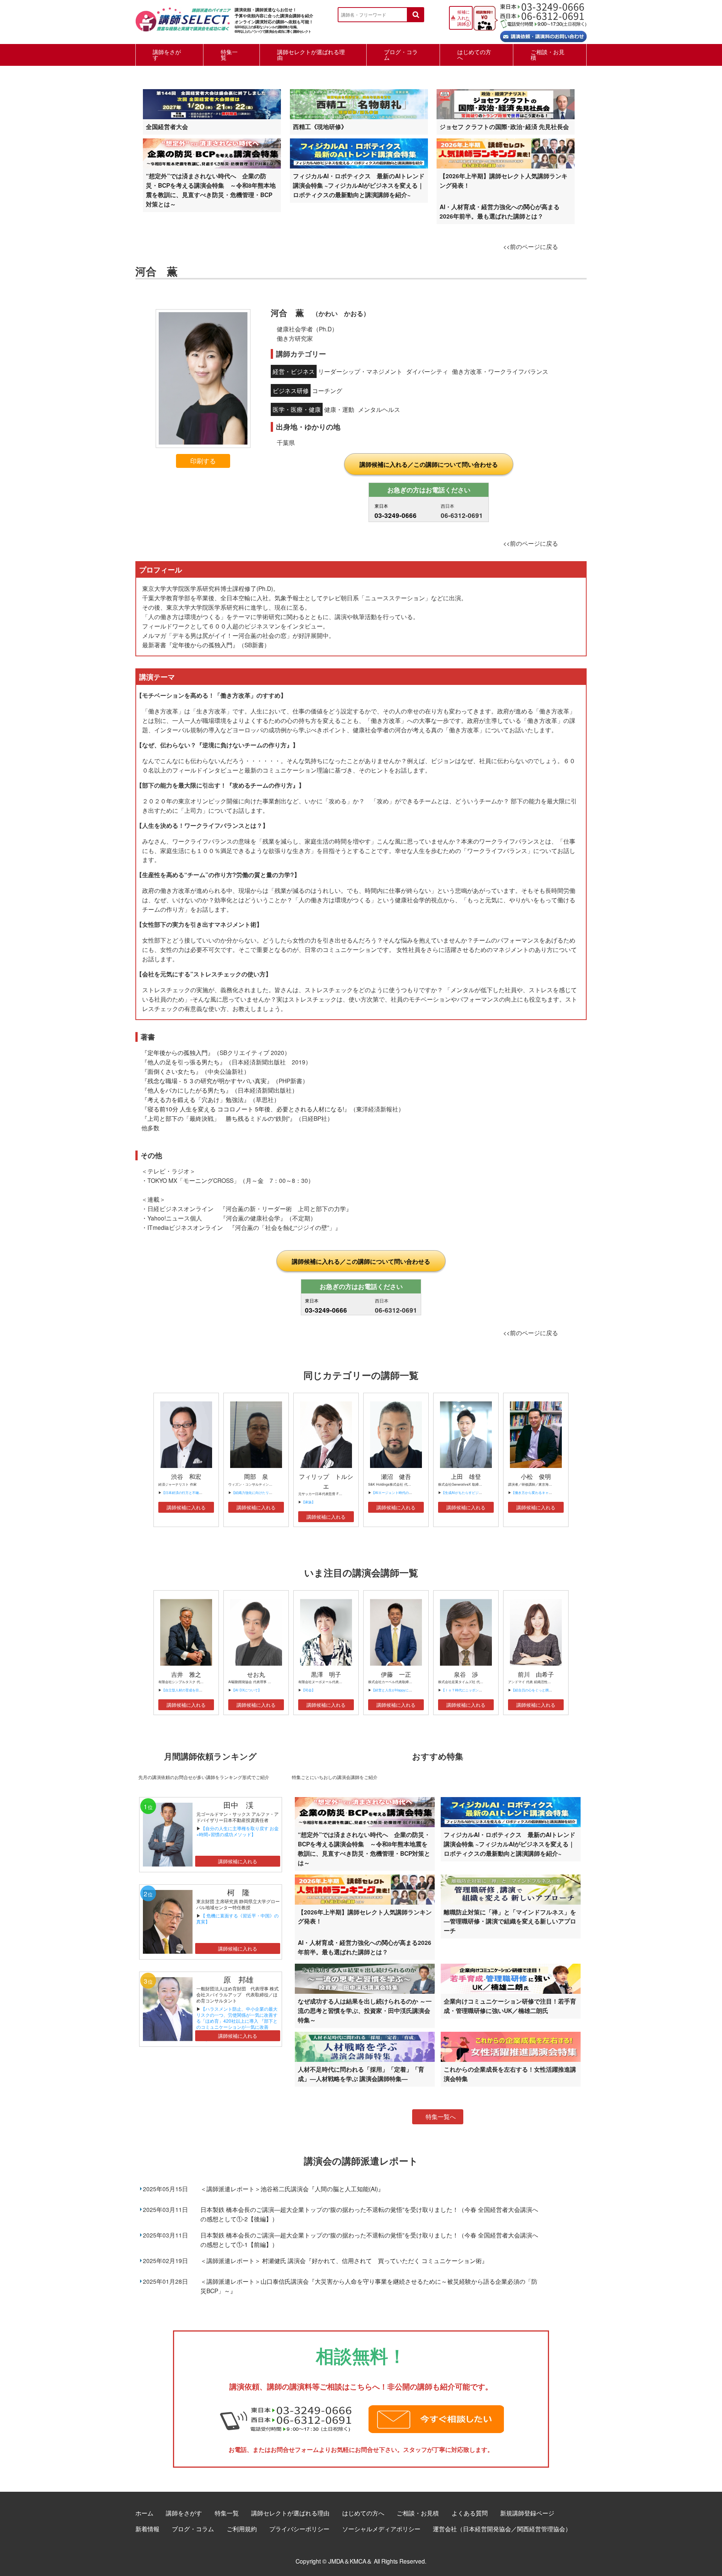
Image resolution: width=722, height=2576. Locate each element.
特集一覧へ (441, 2117)
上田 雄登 (466, 1476)
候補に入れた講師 (463, 18)
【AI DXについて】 (246, 1690)
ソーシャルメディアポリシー (381, 2529)
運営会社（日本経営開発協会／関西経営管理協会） (502, 2529)
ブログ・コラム (401, 55)
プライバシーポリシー (299, 2529)
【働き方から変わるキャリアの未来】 (540, 1493)
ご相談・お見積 (548, 55)
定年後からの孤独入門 (202, 645)
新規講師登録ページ (527, 2513)
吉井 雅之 (186, 1674)
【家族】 (308, 1502)
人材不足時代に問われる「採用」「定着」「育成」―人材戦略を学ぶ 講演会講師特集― (361, 2074)
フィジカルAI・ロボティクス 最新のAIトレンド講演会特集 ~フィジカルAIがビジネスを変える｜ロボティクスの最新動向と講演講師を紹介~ (359, 185)
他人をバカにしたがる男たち (187, 1090)
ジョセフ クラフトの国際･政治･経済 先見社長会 (504, 127)
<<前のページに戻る (531, 246)
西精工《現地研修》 (320, 127)
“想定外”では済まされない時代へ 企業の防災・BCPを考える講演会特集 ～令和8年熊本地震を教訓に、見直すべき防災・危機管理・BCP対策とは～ (211, 190)
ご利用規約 (242, 2529)
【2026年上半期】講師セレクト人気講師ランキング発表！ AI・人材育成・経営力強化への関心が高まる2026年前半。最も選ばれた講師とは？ (504, 196)
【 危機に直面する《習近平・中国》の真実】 (237, 1918)
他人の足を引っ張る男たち (184, 1062)
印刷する (203, 461)
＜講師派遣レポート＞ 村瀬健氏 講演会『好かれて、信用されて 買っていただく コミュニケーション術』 (344, 2260)
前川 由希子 (536, 1674)
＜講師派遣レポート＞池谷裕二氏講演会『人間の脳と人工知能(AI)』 (292, 2189)
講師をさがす (167, 55)
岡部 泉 (256, 1476)
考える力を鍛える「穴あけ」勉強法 (196, 1099)
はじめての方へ (474, 55)
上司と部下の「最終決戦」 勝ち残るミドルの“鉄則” (218, 1118)
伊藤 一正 (396, 1674)
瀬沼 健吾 (396, 1476)
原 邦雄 (238, 1979)
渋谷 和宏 (186, 1476)
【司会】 (308, 1690)
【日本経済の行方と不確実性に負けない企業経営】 (201, 1493)
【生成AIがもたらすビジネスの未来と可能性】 (477, 1493)
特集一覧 (229, 55)
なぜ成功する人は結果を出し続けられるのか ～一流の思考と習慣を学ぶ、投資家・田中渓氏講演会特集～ (365, 2011)
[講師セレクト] (183, 24)
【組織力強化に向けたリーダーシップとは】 (265, 1493)
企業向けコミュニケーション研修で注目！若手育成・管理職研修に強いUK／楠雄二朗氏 (510, 2006)
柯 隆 (242, 1892)
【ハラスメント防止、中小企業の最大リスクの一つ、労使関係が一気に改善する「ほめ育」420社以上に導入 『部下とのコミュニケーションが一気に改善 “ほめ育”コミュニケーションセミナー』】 (237, 2024)
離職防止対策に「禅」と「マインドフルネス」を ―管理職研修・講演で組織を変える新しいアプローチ (510, 1921)
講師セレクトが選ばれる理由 (311, 55)
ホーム (144, 2513)
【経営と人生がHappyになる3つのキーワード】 (408, 1690)
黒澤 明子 (326, 1674)
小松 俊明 (536, 1476)
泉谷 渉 (466, 1674)
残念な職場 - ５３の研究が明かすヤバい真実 (207, 1081)
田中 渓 (238, 1805)
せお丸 (256, 1674)
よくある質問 (470, 2513)
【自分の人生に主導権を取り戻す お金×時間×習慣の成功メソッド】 (237, 1831)
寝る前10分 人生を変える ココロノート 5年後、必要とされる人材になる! (246, 1109)
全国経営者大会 (167, 127)
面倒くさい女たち (171, 1071)
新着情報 (147, 2529)
